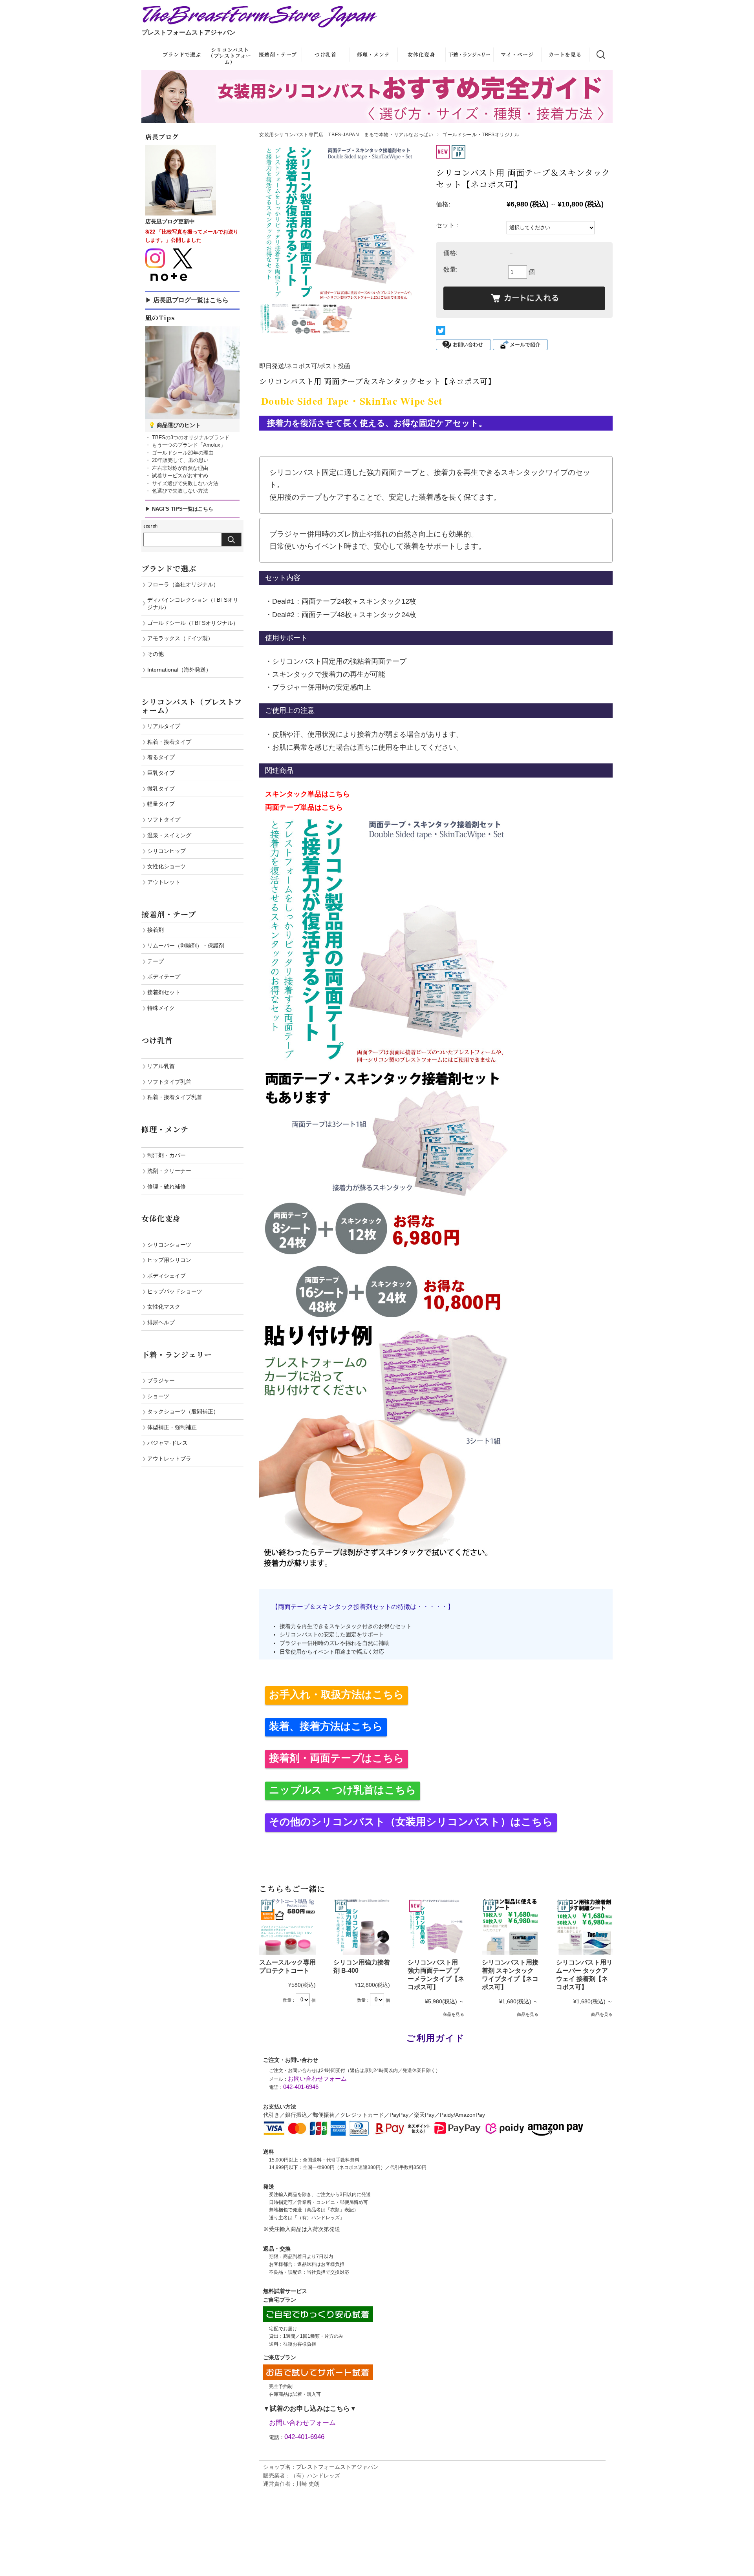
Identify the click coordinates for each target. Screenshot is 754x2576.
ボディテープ (164, 977)
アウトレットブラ (169, 1459)
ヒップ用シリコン (169, 1260)
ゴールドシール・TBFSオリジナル (481, 135)
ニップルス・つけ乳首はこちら (343, 1790)
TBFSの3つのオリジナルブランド (190, 437)
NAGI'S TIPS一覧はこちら (183, 509)
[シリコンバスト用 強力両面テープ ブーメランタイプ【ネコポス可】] (436, 1926)
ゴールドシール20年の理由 (182, 453)
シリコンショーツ (169, 1245)
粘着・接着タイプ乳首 (175, 1097)
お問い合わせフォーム (317, 2079)
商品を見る (453, 2014)
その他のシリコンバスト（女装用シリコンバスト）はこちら (411, 1822)
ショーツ (158, 1396)
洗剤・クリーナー (169, 1171)
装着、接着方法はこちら (326, 1726)
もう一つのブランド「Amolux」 (188, 445)
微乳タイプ (161, 789)
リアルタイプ (164, 726)
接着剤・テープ (278, 54)
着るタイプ (161, 757)
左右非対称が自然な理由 (179, 468)
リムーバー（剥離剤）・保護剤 (186, 946)
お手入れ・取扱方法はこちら (337, 1694)
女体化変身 (421, 54)
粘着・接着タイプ (169, 742)
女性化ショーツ (167, 866)
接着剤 (156, 930)
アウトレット (164, 882)
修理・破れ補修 (167, 1187)
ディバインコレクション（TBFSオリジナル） (193, 603)
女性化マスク (164, 1307)
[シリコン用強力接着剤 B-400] (362, 1926)
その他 (156, 654)
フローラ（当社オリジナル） (183, 584)
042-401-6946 (301, 2087)
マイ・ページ (517, 54)
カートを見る (565, 54)
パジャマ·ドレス (167, 1443)
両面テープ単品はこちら (304, 807)
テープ (156, 961)
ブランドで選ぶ (182, 54)
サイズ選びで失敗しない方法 (184, 483)
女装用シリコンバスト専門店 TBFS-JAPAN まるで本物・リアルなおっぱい (346, 135)
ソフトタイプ (164, 820)
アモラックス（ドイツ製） (180, 638)
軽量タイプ (161, 804)
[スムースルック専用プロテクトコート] (287, 1926)
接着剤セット (164, 992)
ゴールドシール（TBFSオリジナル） (193, 623)
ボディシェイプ (167, 1276)
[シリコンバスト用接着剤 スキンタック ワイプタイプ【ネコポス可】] (510, 1926)
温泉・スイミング (169, 835)
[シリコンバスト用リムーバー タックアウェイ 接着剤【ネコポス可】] (584, 1926)
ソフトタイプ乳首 (169, 1082)
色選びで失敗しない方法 (179, 491)
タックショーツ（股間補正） (183, 1411)
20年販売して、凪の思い (179, 460)
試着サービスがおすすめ (179, 476)
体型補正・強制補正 (172, 1427)
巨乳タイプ (161, 773)
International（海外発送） (179, 670)
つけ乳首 (326, 54)
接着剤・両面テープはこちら (337, 1758)
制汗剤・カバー (167, 1155)
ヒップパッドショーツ (175, 1291)
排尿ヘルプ (161, 1322)
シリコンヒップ (167, 851)
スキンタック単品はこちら (307, 794)
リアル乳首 (161, 1066)
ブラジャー (161, 1380)
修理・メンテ (373, 54)
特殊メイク (161, 1008)
